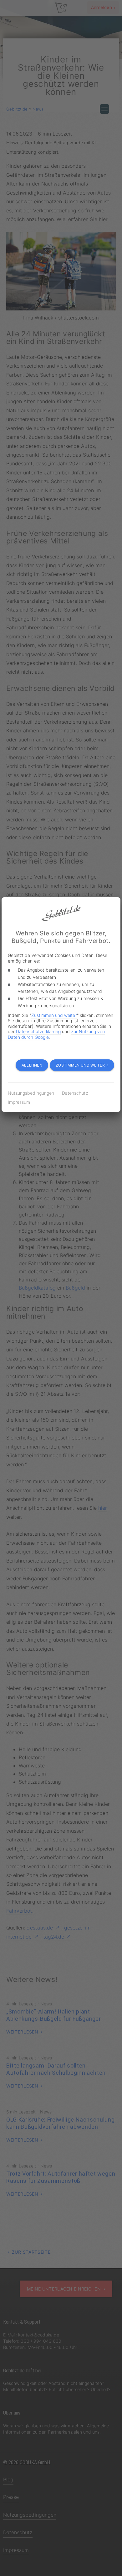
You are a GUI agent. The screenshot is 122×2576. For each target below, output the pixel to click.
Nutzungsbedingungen (31, 1093)
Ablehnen (32, 1065)
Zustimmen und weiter (54, 1015)
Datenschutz (75, 1093)
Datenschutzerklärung (38, 1031)
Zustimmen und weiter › (82, 1065)
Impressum (19, 1102)
